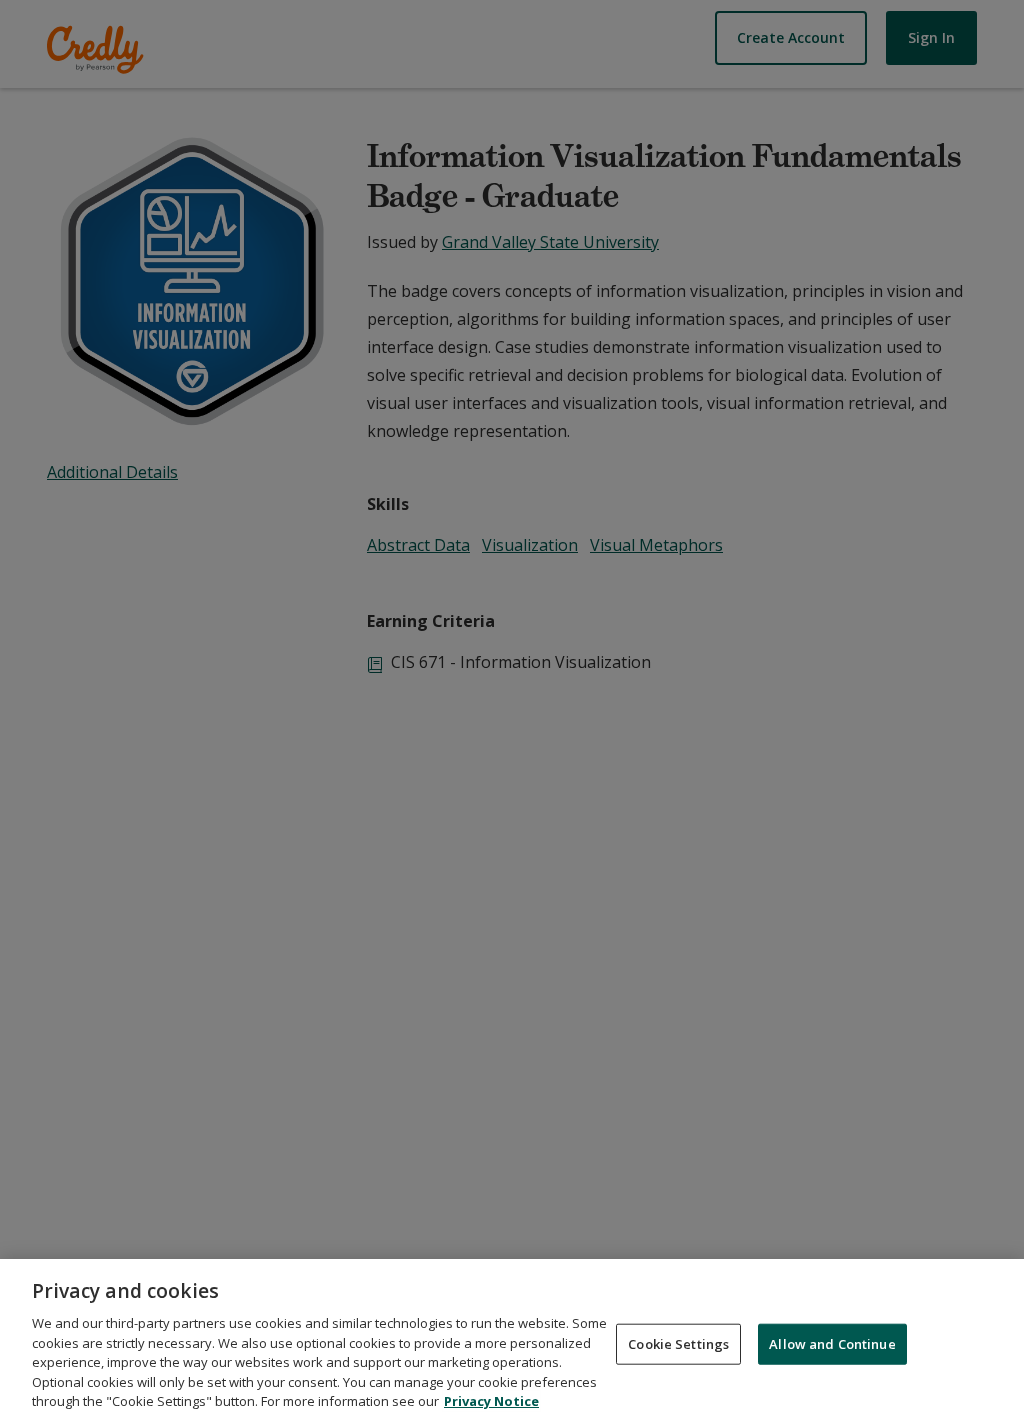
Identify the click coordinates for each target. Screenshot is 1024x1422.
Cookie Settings (678, 1343)
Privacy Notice (491, 1401)
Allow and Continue (832, 1343)
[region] (512, 1340)
